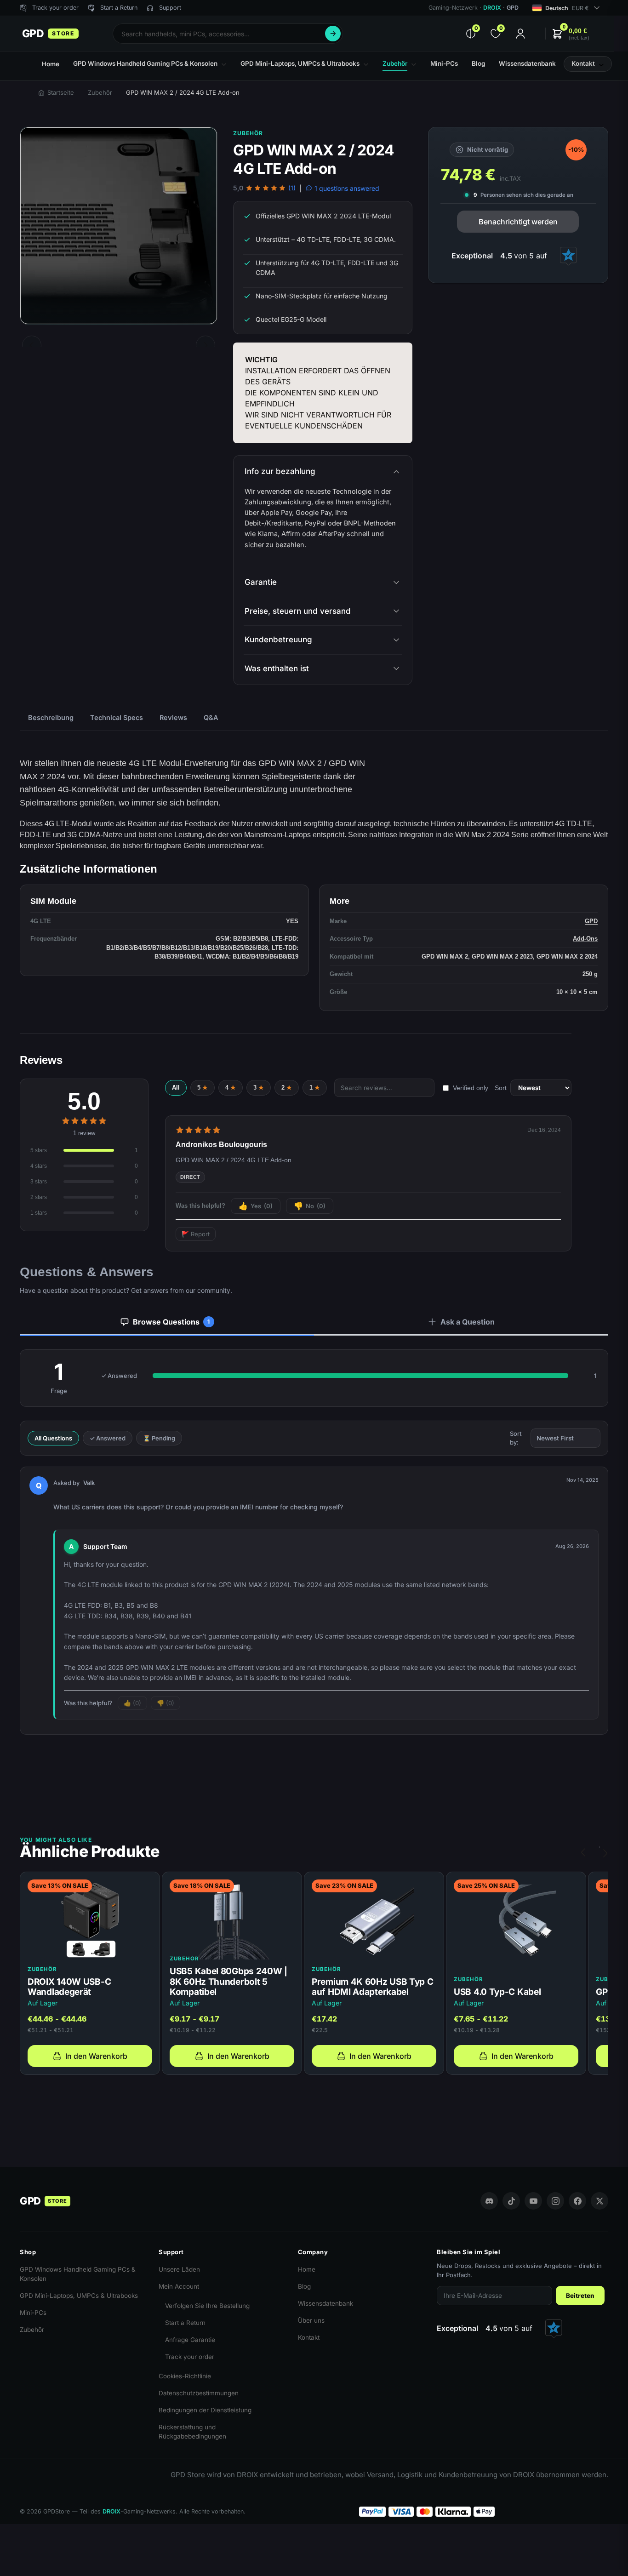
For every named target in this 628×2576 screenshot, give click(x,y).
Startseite (61, 92)
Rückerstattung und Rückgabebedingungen (192, 2432)
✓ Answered (108, 1438)
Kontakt (309, 2337)
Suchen (333, 34)
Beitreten (580, 2296)
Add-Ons (585, 939)
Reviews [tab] (173, 717)
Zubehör (100, 92)
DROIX (492, 8)
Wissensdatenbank (325, 2303)
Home (307, 2269)
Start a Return (185, 2323)
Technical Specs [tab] (117, 717)
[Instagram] (555, 2201)
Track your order (190, 2357)
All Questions (53, 1438)
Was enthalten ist (277, 668)
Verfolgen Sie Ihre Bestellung (207, 2306)
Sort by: (516, 1438)
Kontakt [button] (583, 63)
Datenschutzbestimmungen (199, 2393)
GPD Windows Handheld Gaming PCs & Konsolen (78, 2274)
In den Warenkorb (96, 2056)
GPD (591, 921)
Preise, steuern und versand (298, 611)
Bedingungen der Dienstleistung (205, 2410)
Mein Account (179, 2286)
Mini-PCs (33, 2313)
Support (170, 8)
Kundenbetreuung (278, 640)
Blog (304, 2286)
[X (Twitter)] (599, 2201)
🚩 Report (196, 1234)
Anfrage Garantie (190, 2340)
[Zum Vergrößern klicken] (119, 226)
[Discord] (489, 2201)
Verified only (471, 1088)
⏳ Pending (159, 1438)
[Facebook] (577, 2201)
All (176, 1088)
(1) (292, 188)
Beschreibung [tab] (51, 717)
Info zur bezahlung (280, 471)
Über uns (311, 2320)
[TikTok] (511, 2201)
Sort (501, 1088)
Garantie (261, 582)
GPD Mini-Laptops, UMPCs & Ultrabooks (79, 2296)
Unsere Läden (179, 2269)
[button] (571, 34)
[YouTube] (533, 2201)
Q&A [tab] (211, 717)
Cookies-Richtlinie (185, 2376)
